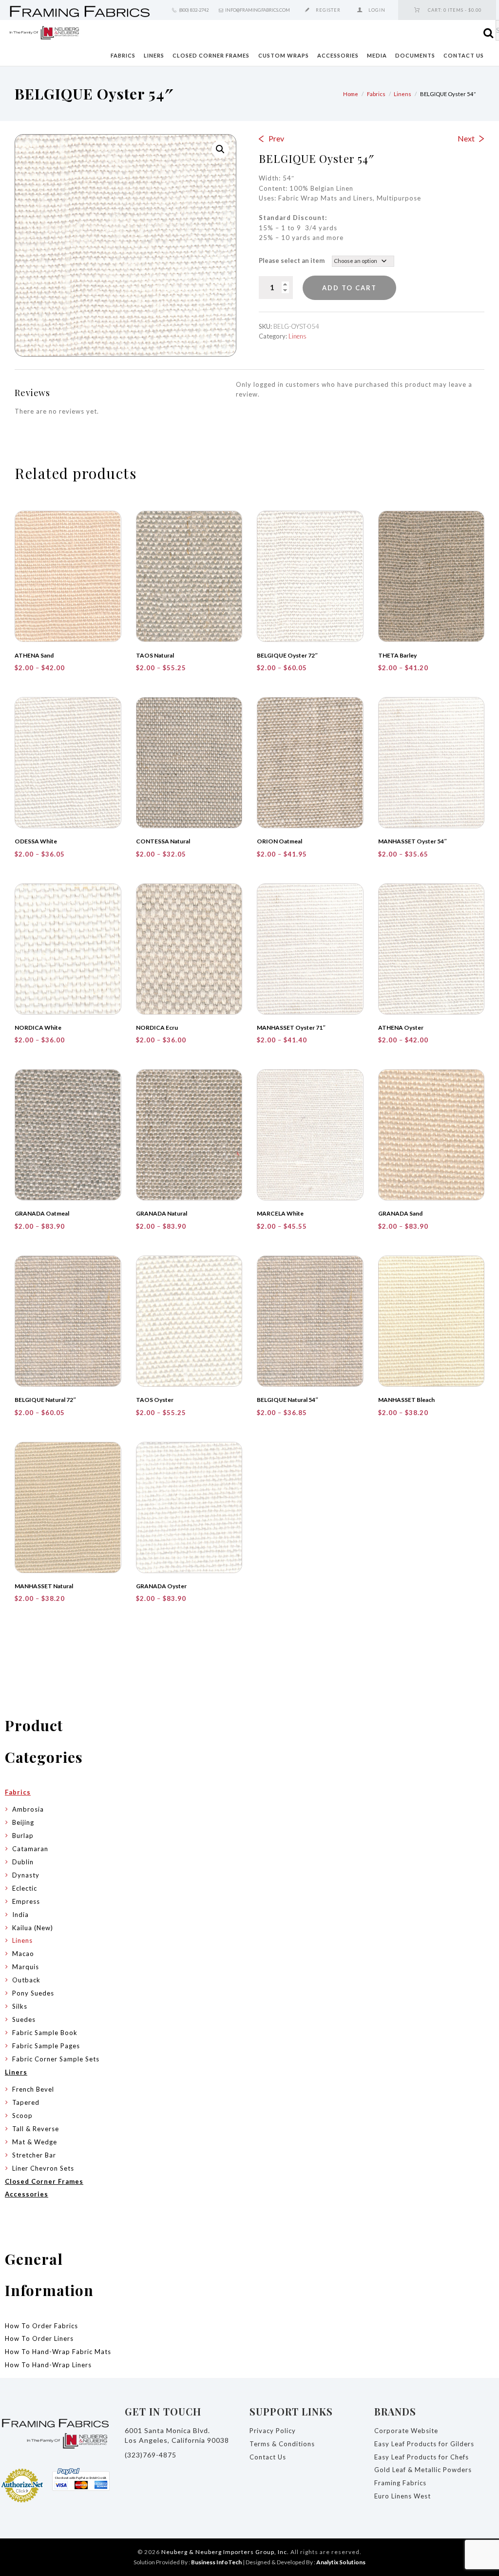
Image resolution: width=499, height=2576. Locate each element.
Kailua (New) (33, 1928)
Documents (415, 55)
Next (466, 138)
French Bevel (33, 2089)
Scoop (22, 2116)
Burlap (23, 1836)
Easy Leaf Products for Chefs (422, 2457)
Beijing (23, 1822)
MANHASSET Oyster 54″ (413, 841)
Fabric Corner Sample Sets (56, 2059)
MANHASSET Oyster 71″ (291, 1028)
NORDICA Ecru (157, 1028)
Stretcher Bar (34, 2155)
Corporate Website (406, 2431)
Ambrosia (28, 1809)
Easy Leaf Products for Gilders (424, 2444)
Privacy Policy (273, 2431)
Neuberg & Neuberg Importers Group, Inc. (225, 2552)
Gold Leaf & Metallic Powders (423, 2470)
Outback (26, 1980)
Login (377, 10)
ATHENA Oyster (401, 1028)
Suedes (24, 2019)
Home (351, 94)
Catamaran (30, 1849)
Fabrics (123, 55)
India (20, 1915)
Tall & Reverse (36, 2129)
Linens (403, 94)
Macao (23, 1954)
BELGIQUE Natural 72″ (46, 1400)
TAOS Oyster (155, 1400)
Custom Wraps (284, 55)
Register (328, 10)
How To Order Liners (39, 2338)
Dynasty (26, 1875)
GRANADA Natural (162, 1213)
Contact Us (464, 55)
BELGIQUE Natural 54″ (288, 1400)
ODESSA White (36, 841)
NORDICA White (38, 1028)
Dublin (23, 1862)
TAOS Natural (155, 655)
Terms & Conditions (282, 2444)
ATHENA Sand (34, 655)
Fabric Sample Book (45, 2033)
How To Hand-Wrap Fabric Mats (58, 2352)
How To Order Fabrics (41, 2326)
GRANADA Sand (400, 1213)
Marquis (26, 1967)
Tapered (26, 2102)
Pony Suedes (33, 1993)
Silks (20, 2006)
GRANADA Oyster (161, 1586)
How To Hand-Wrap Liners (48, 2365)
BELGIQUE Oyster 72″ (288, 655)
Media (377, 55)
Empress (26, 1901)
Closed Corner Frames (211, 55)
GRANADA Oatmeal (42, 1213)
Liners (154, 55)
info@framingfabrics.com (258, 10)
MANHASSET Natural (44, 1586)
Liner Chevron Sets (43, 2168)
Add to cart (349, 288)
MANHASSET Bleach (406, 1400)
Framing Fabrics (400, 2483)
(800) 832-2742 (194, 10)
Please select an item (292, 260)
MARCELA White (280, 1213)
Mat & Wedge (35, 2142)
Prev (276, 138)
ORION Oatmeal (279, 841)
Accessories (338, 55)
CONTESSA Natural (163, 841)
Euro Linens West (403, 2496)
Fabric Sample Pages (46, 2046)
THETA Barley (397, 655)
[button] (220, 149)
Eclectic (25, 1888)
